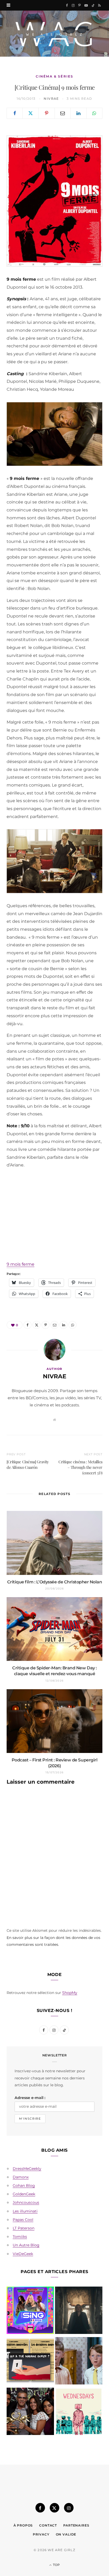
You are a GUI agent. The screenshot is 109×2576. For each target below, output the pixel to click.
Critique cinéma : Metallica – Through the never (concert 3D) (80, 1467)
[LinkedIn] (78, 113)
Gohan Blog (24, 2186)
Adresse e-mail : (30, 2098)
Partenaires (76, 2525)
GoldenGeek (24, 2194)
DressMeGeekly (27, 2169)
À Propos (23, 2525)
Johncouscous (26, 2202)
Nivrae (51, 99)
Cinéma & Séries (54, 76)
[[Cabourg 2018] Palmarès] (30, 2412)
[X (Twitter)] (54, 2508)
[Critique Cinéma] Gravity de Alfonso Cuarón (28, 1464)
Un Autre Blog (26, 2245)
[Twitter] (31, 113)
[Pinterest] (46, 113)
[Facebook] (15, 113)
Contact (48, 2525)
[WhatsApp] (94, 113)
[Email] (63, 113)
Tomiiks (20, 2237)
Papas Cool (23, 2220)
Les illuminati (25, 2211)
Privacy (41, 2534)
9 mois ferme (21, 1264)
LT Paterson (24, 2228)
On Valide (66, 2534)
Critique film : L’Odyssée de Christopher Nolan (55, 1582)
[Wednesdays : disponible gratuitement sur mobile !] (79, 2412)
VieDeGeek (23, 2254)
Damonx (21, 2177)
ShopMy (70, 1993)
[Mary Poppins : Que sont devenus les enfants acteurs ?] (79, 2362)
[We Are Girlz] (54, 34)
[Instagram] (69, 2508)
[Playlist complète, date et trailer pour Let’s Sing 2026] (30, 2311)
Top (56, 2565)
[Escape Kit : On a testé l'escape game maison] (30, 2362)
